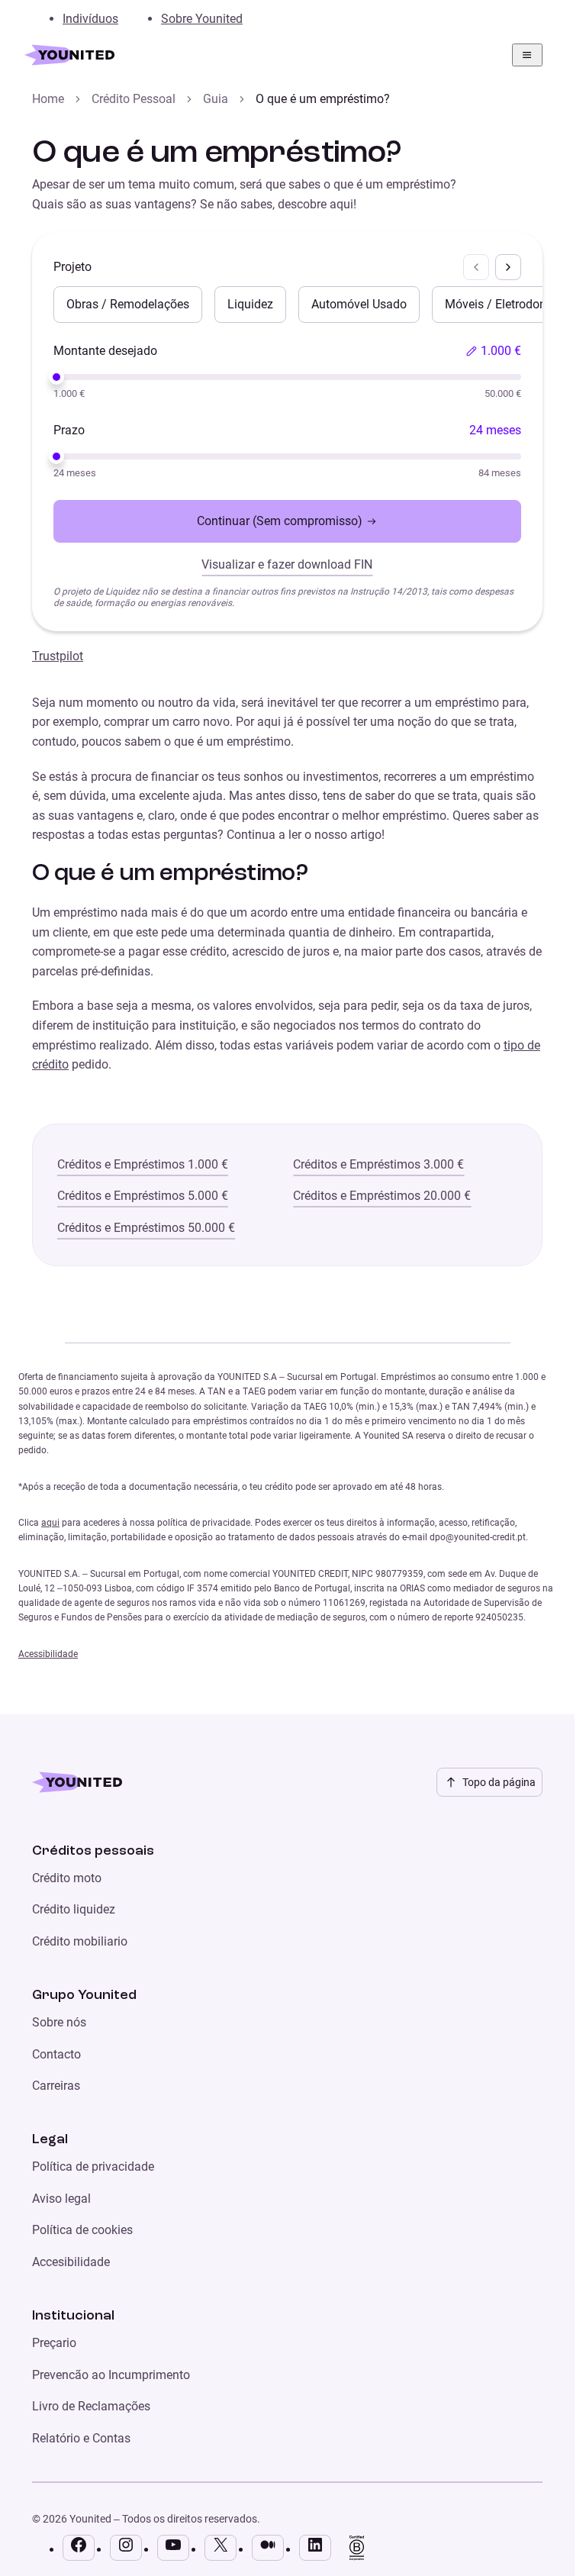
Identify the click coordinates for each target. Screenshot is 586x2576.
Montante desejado (105, 351)
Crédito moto (67, 1878)
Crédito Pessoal (134, 99)
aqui (50, 1523)
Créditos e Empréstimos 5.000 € (143, 1196)
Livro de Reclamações (91, 2406)
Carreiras (56, 2086)
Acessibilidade (48, 1654)
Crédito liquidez (74, 1909)
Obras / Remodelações (128, 304)
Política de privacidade (93, 2167)
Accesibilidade (71, 2262)
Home (48, 99)
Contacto (56, 2054)
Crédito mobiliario (80, 1941)
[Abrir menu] (527, 55)
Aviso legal (61, 2199)
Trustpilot (58, 656)
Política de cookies (82, 2230)
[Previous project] (476, 267)
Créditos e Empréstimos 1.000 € (143, 1164)
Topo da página (499, 1782)
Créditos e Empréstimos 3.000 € (378, 1164)
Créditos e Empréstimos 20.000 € (382, 1196)
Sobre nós (59, 2022)
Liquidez (250, 304)
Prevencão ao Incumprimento (111, 2375)
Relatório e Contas (81, 2438)
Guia (216, 99)
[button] (493, 351)
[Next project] (508, 267)
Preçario (54, 2343)
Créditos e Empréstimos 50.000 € (146, 1228)
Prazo (69, 430)
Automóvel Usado (359, 304)
